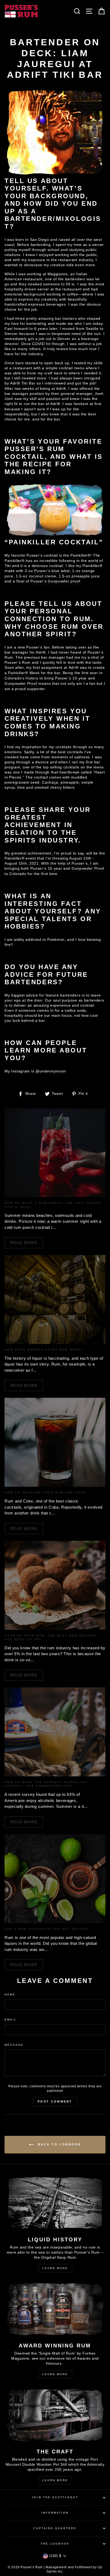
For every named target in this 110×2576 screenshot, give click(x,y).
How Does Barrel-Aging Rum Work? (44, 1350)
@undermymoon (51, 1071)
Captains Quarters (55, 2528)
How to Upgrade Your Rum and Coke (45, 1492)
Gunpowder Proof (21, 684)
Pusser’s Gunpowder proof (55, 581)
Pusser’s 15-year (71, 678)
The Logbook (55, 2544)
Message (14, 2045)
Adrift (74, 668)
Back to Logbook (59, 2144)
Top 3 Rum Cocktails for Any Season (46, 1929)
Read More (24, 1243)
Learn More (55, 2268)
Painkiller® (80, 555)
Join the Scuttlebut (55, 2497)
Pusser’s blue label (52, 571)
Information (55, 2513)
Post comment (55, 2101)
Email (11, 2020)
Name (10, 1994)
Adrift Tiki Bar (23, 383)
